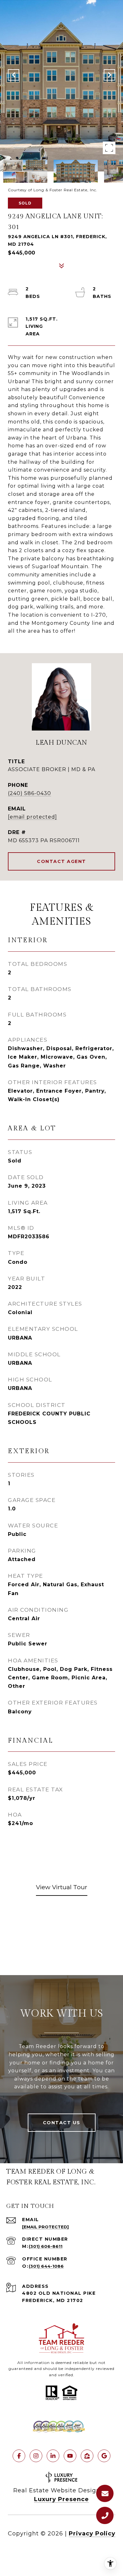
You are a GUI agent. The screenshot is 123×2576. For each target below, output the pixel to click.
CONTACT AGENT (61, 861)
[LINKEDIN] (53, 2456)
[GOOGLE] (104, 2456)
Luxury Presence (61, 2499)
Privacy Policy (92, 2534)
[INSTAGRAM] (36, 2456)
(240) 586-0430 (29, 793)
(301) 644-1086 (46, 2266)
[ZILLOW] (87, 2456)
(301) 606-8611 (46, 2246)
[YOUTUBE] (70, 2456)
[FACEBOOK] (19, 2456)
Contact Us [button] (62, 2123)
